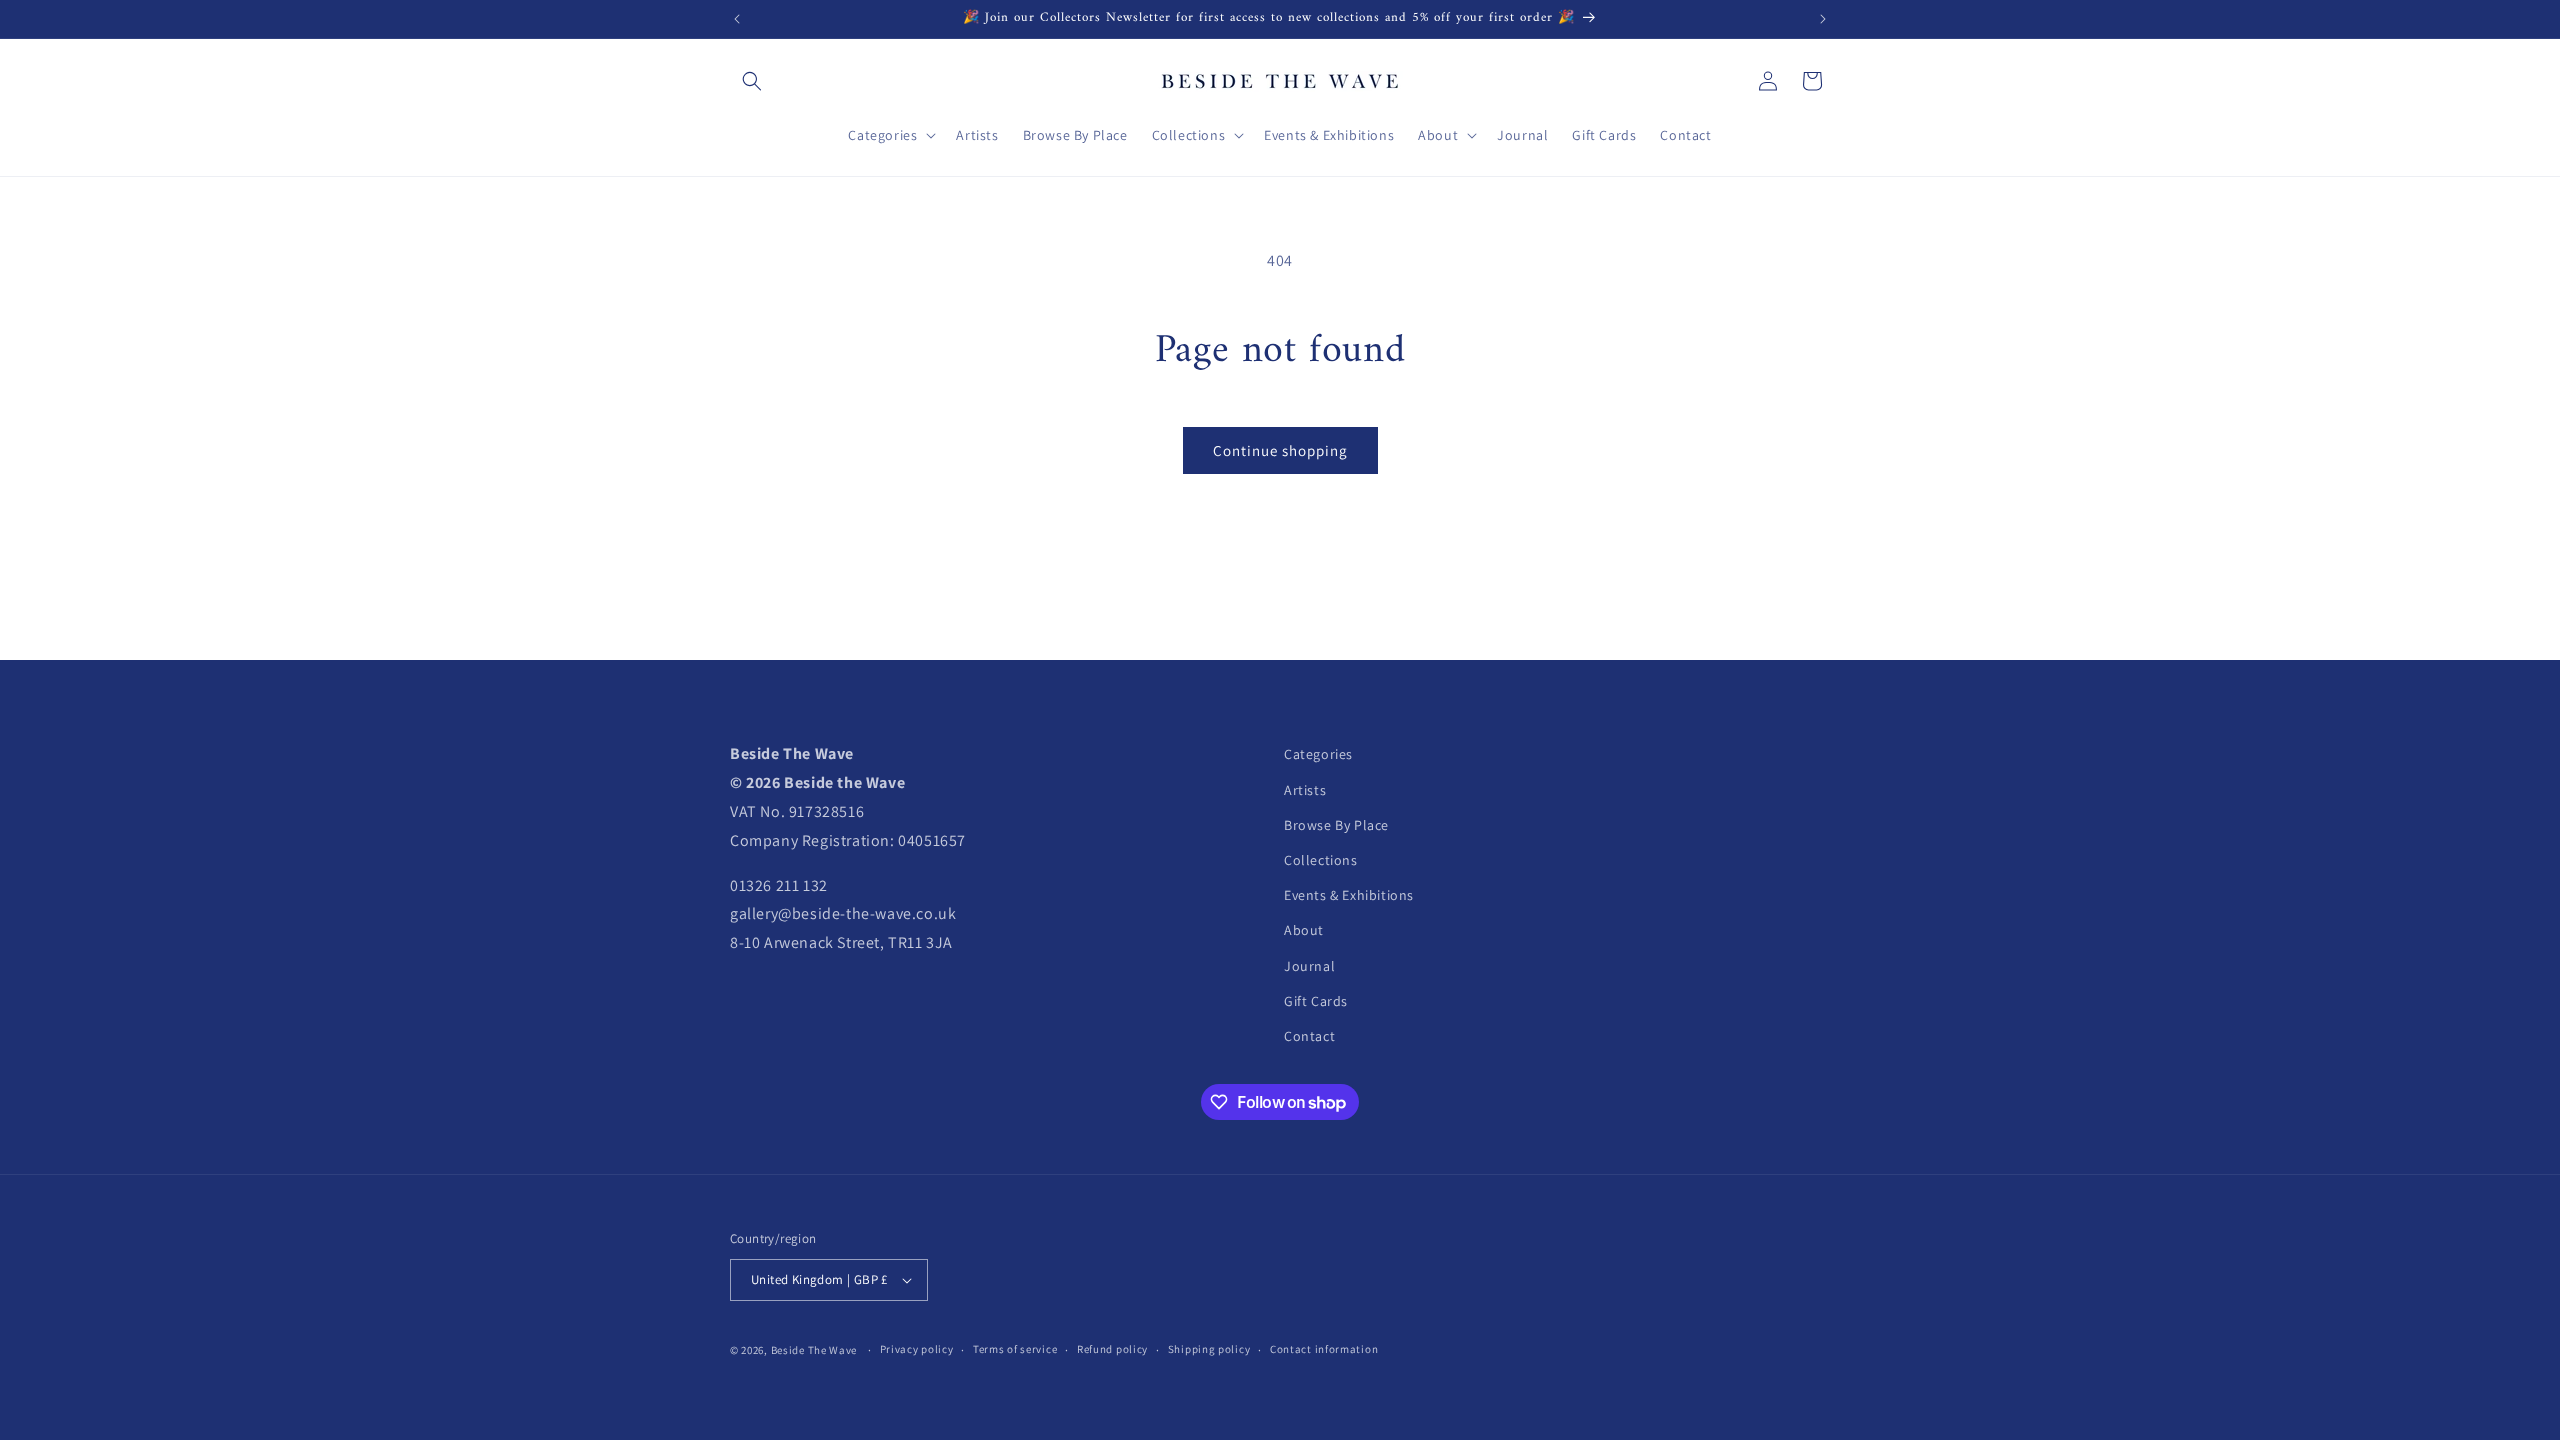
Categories (1318, 754)
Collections (1321, 860)
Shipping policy (1209, 1349)
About (1304, 930)
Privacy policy (917, 1349)
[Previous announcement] (737, 19)
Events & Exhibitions (1349, 895)
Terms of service (1015, 1349)
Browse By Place (1336, 825)
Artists (1305, 790)
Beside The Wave (814, 1350)
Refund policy (1112, 1349)
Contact (1309, 1036)
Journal (1309, 966)
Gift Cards (1316, 1001)
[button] (752, 81)
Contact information (1324, 1349)
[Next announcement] (1823, 19)
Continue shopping (1280, 450)
